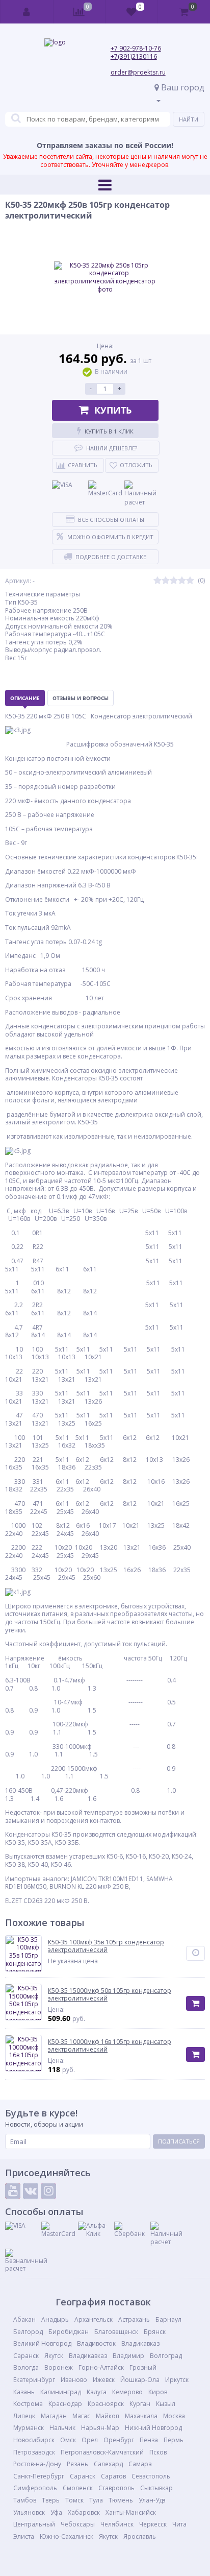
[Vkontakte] (31, 2191)
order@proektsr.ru (138, 72)
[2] (166, 581)
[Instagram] (48, 2191)
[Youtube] (13, 2191)
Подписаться (179, 2141)
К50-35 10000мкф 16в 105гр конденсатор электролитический (110, 2046)
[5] (190, 581)
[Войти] (27, 12)
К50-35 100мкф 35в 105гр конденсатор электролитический (106, 1946)
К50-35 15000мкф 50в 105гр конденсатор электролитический (110, 1995)
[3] (174, 581)
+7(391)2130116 (134, 56)
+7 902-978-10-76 (136, 48)
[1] (157, 581)
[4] (182, 581)
